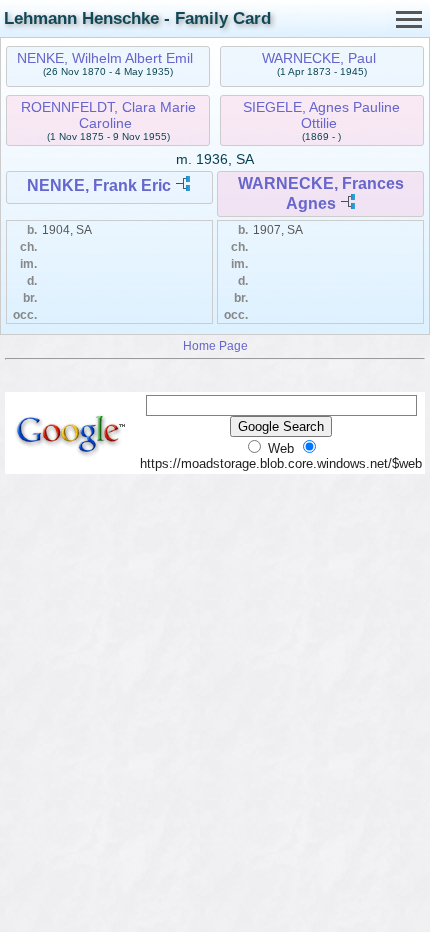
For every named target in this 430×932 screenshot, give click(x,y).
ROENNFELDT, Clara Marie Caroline (108, 115)
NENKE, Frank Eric (99, 185)
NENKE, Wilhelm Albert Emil (105, 58)
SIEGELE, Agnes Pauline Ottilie (321, 115)
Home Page (215, 345)
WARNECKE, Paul (319, 58)
